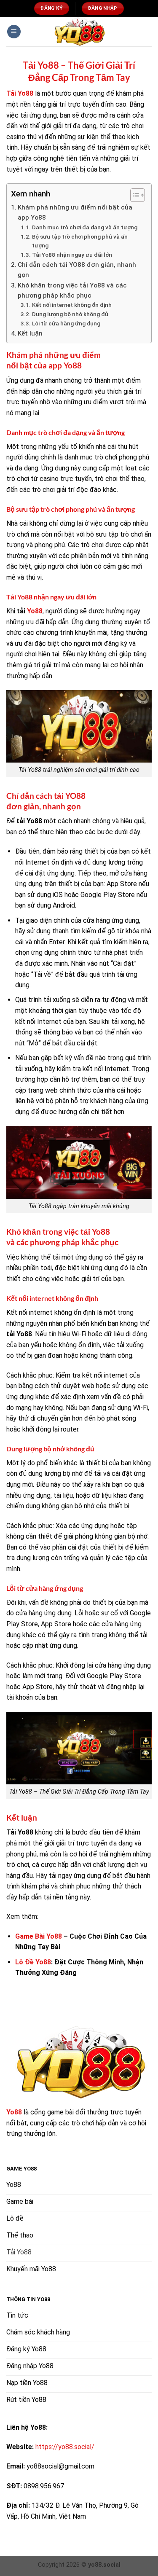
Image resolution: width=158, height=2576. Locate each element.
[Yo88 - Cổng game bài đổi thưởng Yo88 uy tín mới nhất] (79, 32)
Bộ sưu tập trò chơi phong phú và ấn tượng (80, 241)
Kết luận (30, 333)
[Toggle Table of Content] (133, 195)
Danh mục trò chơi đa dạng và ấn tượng (85, 227)
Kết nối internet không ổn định (72, 305)
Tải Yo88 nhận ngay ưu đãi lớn (72, 255)
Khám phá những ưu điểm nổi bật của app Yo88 (75, 212)
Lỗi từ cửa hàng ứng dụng (66, 323)
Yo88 (35, 611)
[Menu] (14, 32)
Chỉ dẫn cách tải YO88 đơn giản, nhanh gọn (77, 270)
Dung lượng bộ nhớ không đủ (70, 314)
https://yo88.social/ (65, 2447)
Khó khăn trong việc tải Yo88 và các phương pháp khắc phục (72, 290)
